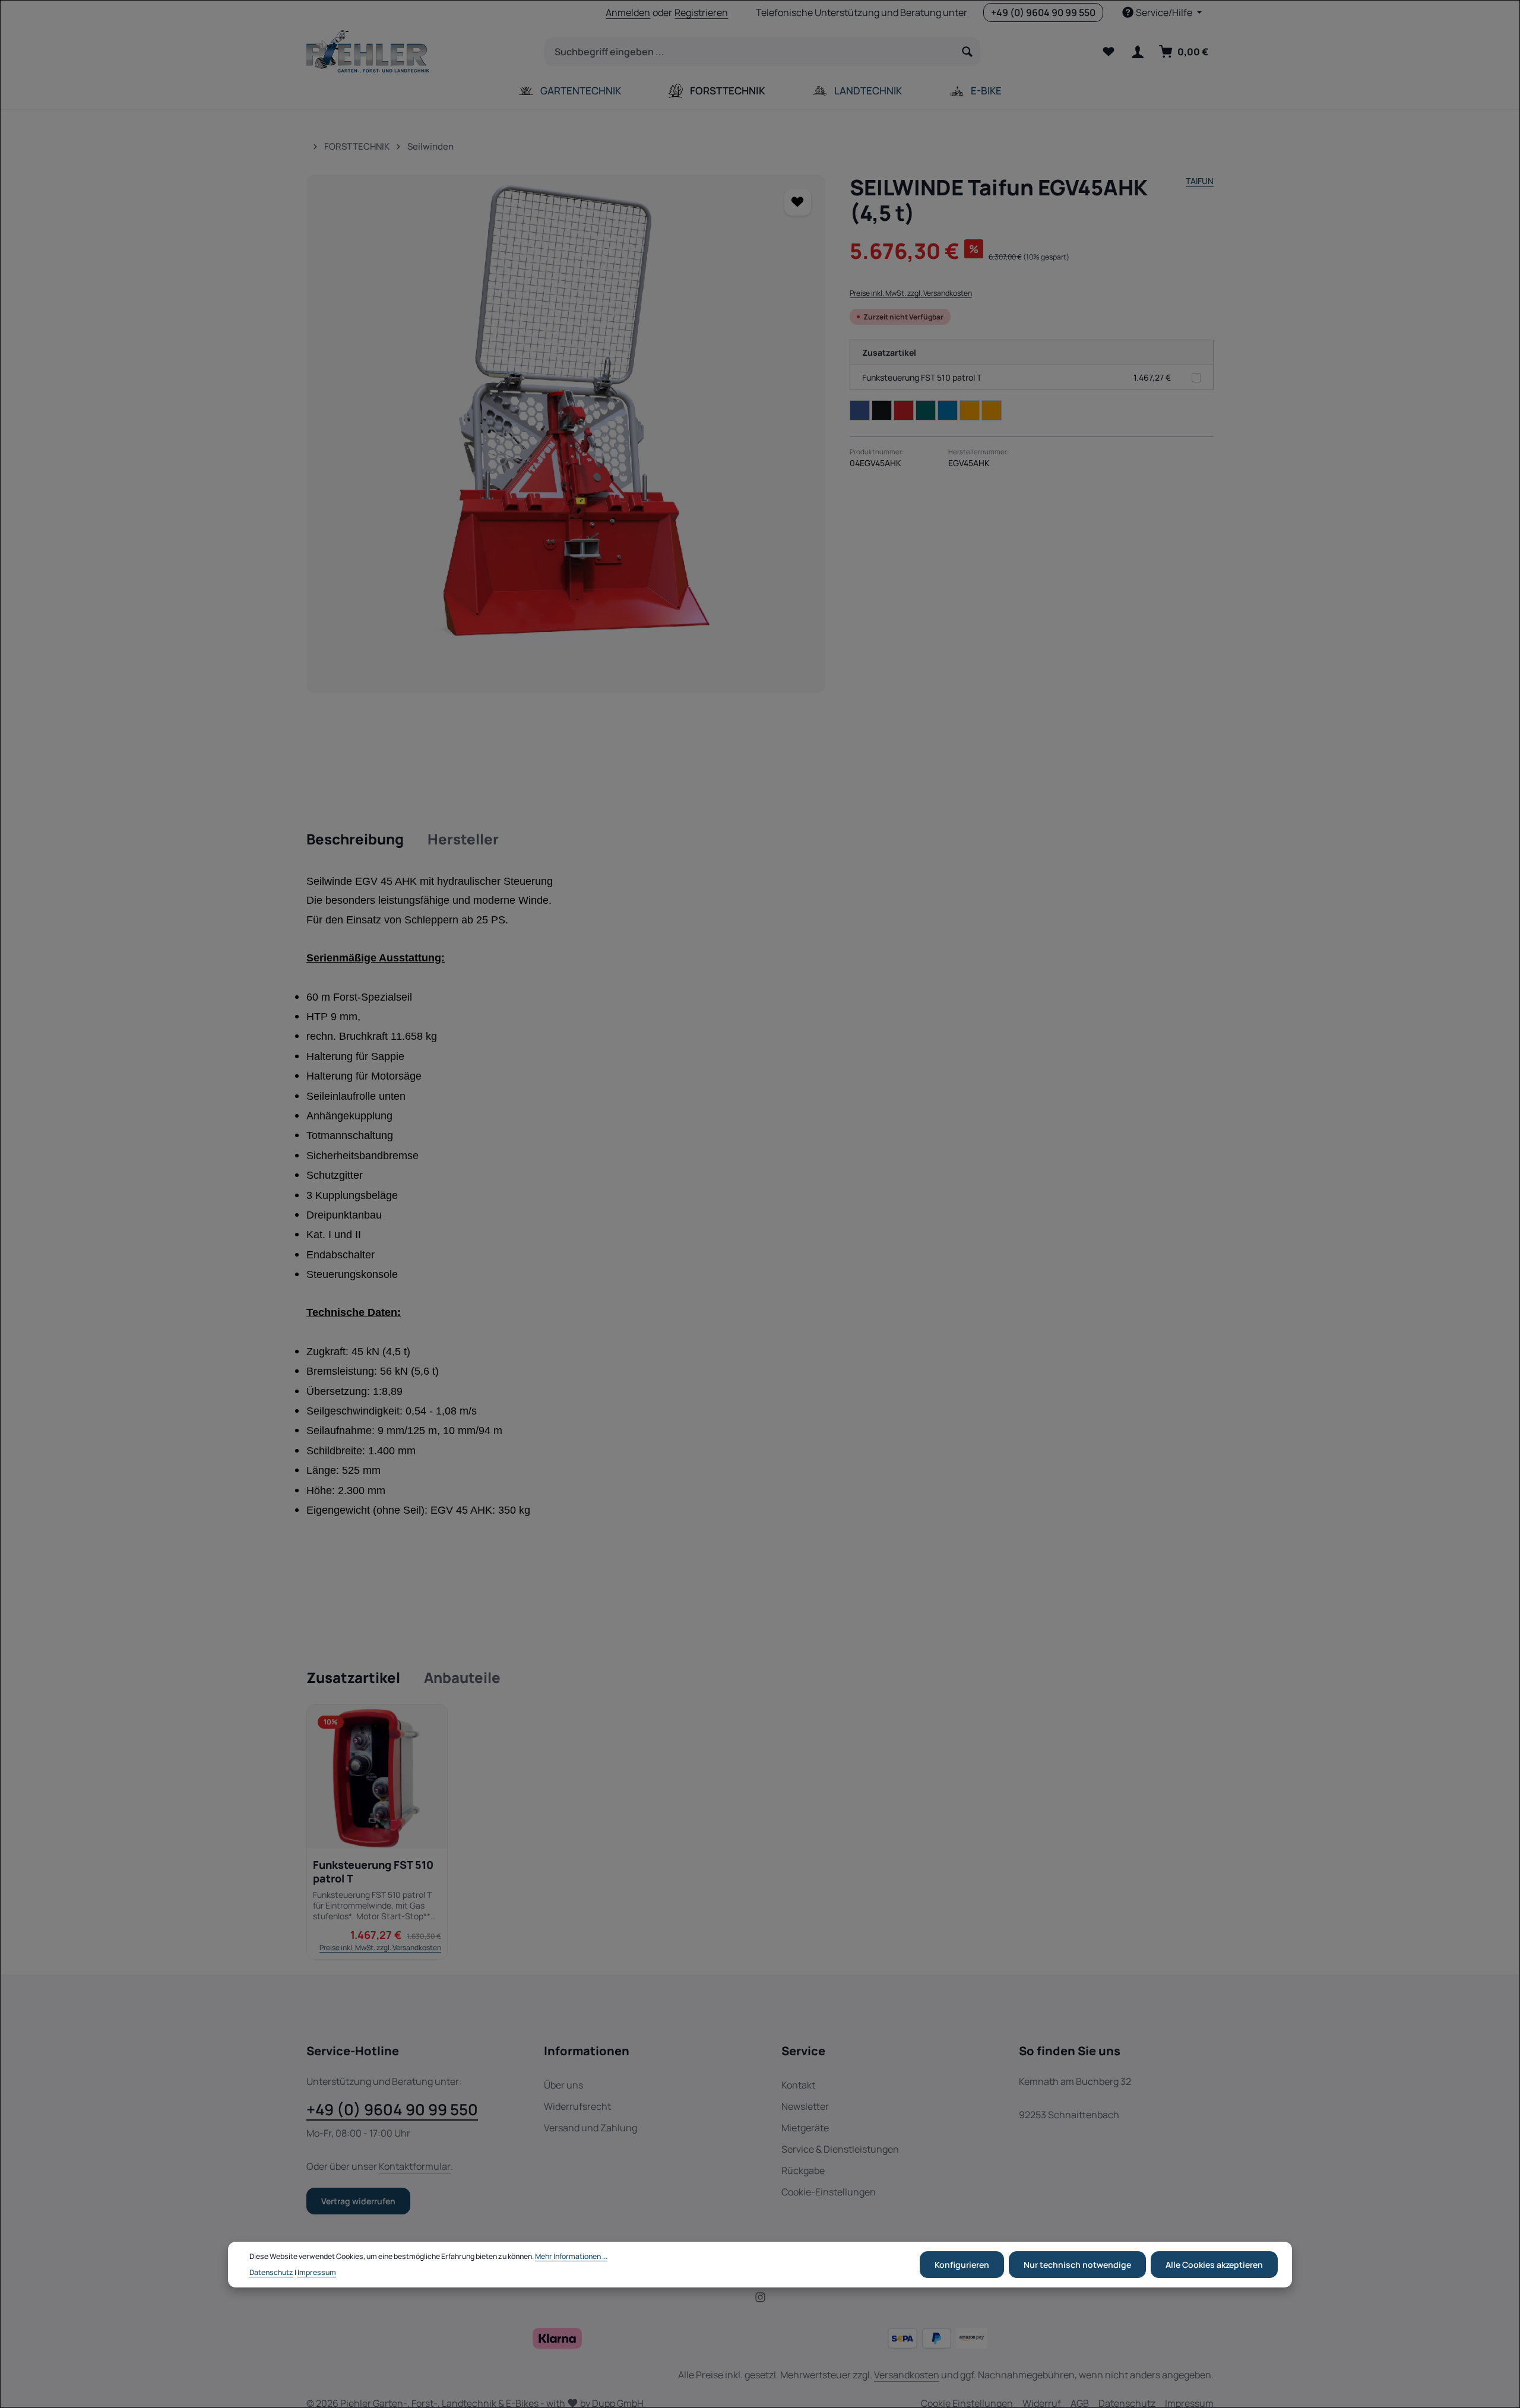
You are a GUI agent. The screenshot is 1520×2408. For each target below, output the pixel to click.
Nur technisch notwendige (1077, 2265)
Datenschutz (271, 2272)
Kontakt (798, 2085)
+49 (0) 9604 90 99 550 (392, 2109)
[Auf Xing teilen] (926, 410)
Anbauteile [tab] (462, 1677)
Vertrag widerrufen (358, 2201)
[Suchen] (968, 52)
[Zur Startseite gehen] (368, 52)
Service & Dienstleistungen (840, 2149)
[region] (566, 434)
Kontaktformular (415, 2166)
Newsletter (805, 2106)
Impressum (317, 2272)
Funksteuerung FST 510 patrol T (922, 377)
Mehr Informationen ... (571, 2256)
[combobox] (750, 52)
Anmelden (628, 12)
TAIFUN (1200, 181)
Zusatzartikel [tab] (353, 1677)
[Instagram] (760, 2299)
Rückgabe (803, 2170)
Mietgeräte (805, 2128)
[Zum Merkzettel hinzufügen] (798, 202)
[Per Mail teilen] (970, 410)
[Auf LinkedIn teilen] (948, 410)
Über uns (563, 2085)
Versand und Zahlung (590, 2128)
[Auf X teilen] (882, 410)
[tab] (355, 840)
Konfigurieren (962, 2265)
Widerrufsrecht (577, 2106)
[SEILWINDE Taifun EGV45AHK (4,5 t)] (566, 434)
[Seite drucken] (992, 410)
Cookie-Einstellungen (829, 2192)
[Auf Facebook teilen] (860, 410)
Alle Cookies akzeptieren (1214, 2265)
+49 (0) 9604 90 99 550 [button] (1043, 12)
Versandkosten (907, 2375)
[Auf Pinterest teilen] (904, 410)
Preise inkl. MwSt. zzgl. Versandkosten (911, 293)
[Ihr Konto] (1137, 52)
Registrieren (701, 12)
